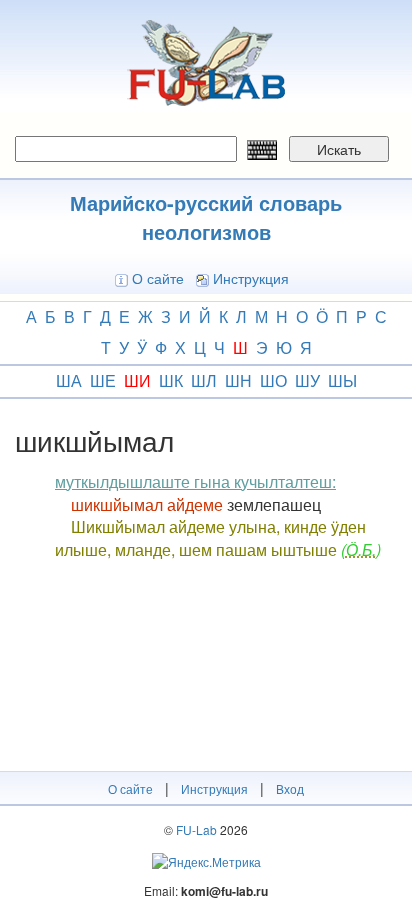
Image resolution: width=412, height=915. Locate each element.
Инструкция (251, 278)
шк (171, 380)
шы (342, 380)
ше (103, 380)
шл (204, 380)
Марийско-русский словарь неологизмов (206, 217)
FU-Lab (196, 829)
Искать (339, 149)
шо (273, 380)
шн (238, 380)
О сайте (158, 278)
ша (69, 380)
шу (307, 380)
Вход (290, 788)
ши (137, 380)
